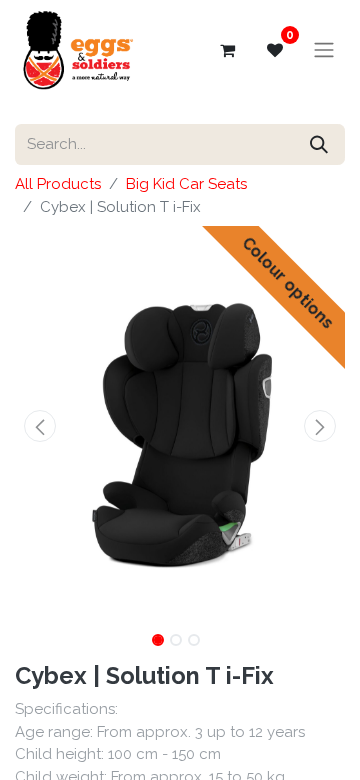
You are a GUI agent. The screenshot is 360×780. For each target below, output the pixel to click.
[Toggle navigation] (324, 50)
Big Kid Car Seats (186, 184)
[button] (40, 426)
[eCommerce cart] (227, 50)
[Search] (319, 144)
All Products (58, 184)
